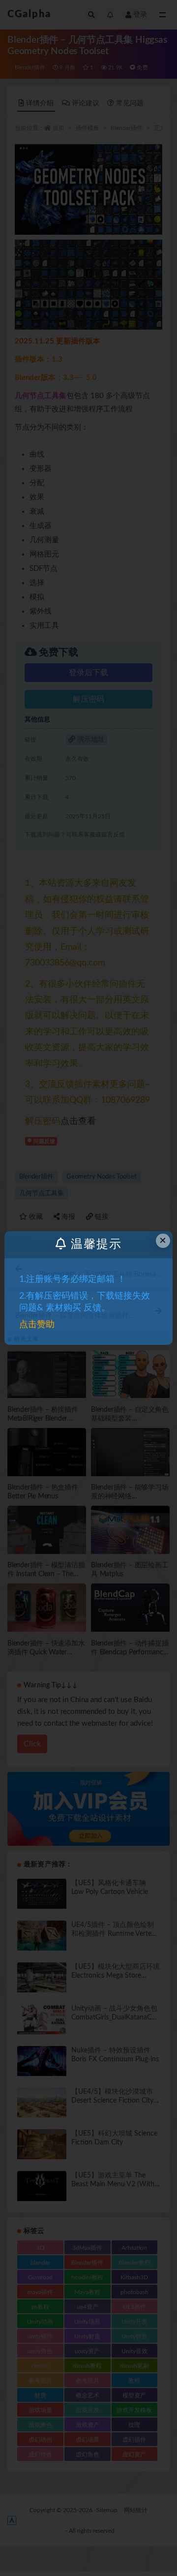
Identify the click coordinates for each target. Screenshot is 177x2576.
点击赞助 (37, 1325)
